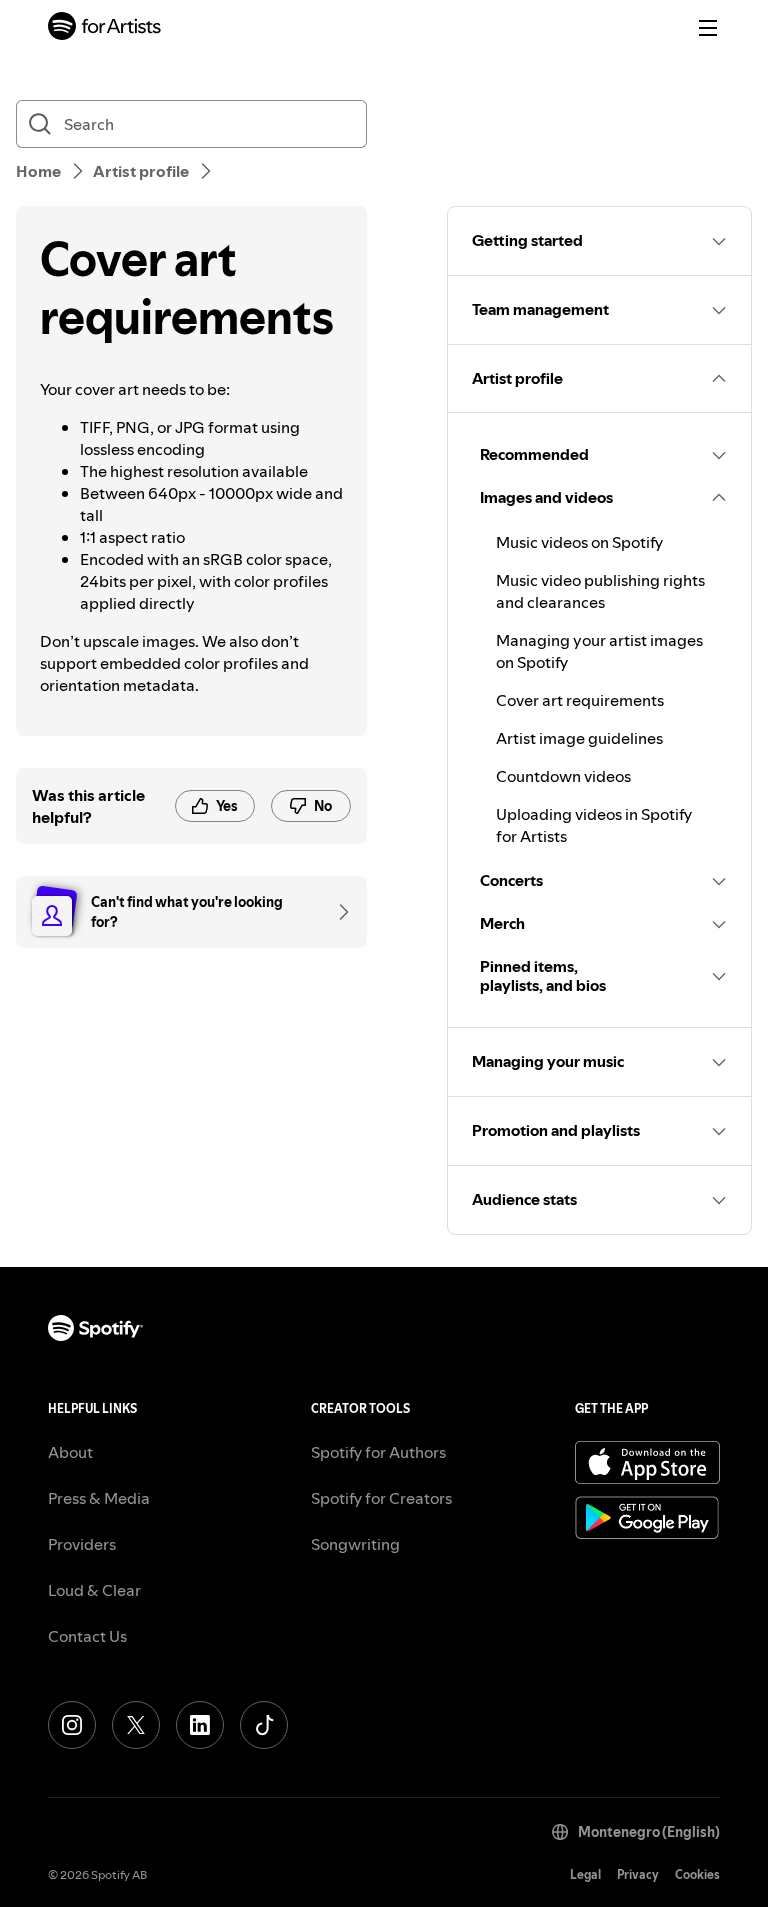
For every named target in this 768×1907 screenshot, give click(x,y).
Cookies (697, 1874)
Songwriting (355, 1544)
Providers (82, 1544)
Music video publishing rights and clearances (600, 591)
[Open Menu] (708, 28)
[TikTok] (264, 1725)
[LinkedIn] (200, 1725)
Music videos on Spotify (579, 542)
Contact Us (87, 1636)
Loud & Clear (94, 1590)
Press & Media (99, 1498)
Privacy (638, 1874)
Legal (585, 1874)
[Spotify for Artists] (105, 28)
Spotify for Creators (381, 1498)
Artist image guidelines (579, 738)
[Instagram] (72, 1725)
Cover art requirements (580, 700)
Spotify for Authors (378, 1452)
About (70, 1452)
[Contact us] (337, 912)
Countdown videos (563, 776)
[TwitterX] (136, 1725)
